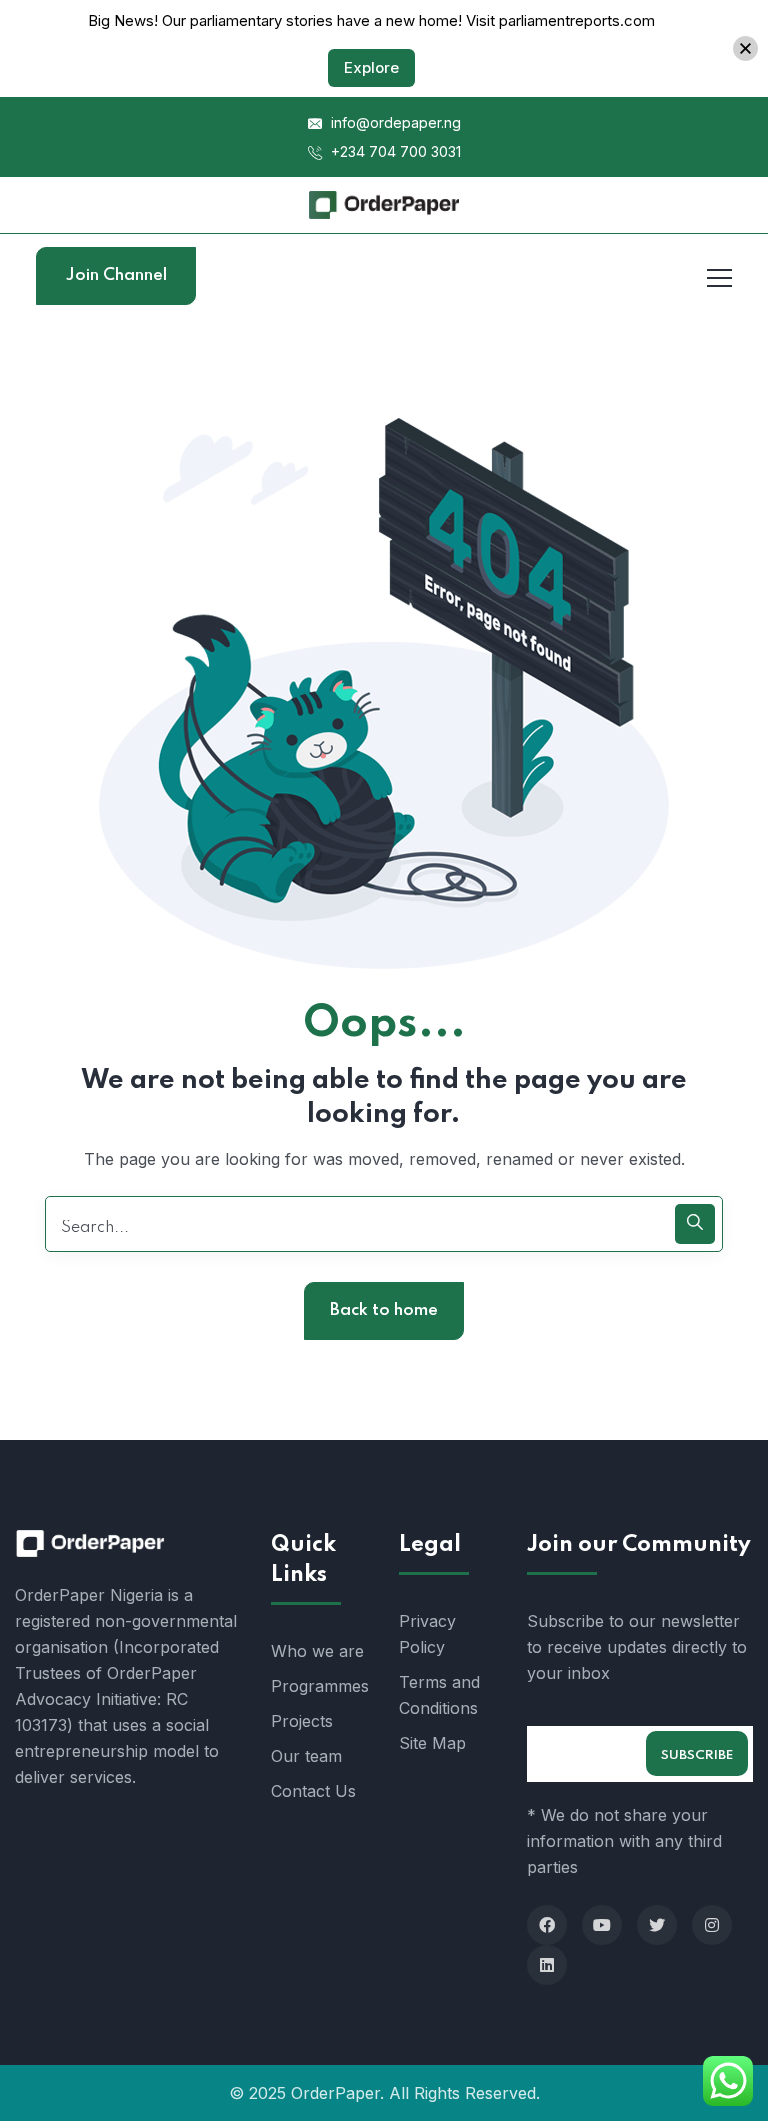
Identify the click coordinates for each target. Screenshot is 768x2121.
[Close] (745, 48)
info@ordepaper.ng (394, 122)
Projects (302, 1721)
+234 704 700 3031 (394, 151)
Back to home (384, 1310)
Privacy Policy (427, 1634)
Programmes (320, 1686)
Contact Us (313, 1791)
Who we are (317, 1651)
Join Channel (116, 275)
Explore (371, 67)
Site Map (432, 1743)
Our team (306, 1756)
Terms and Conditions (439, 1695)
